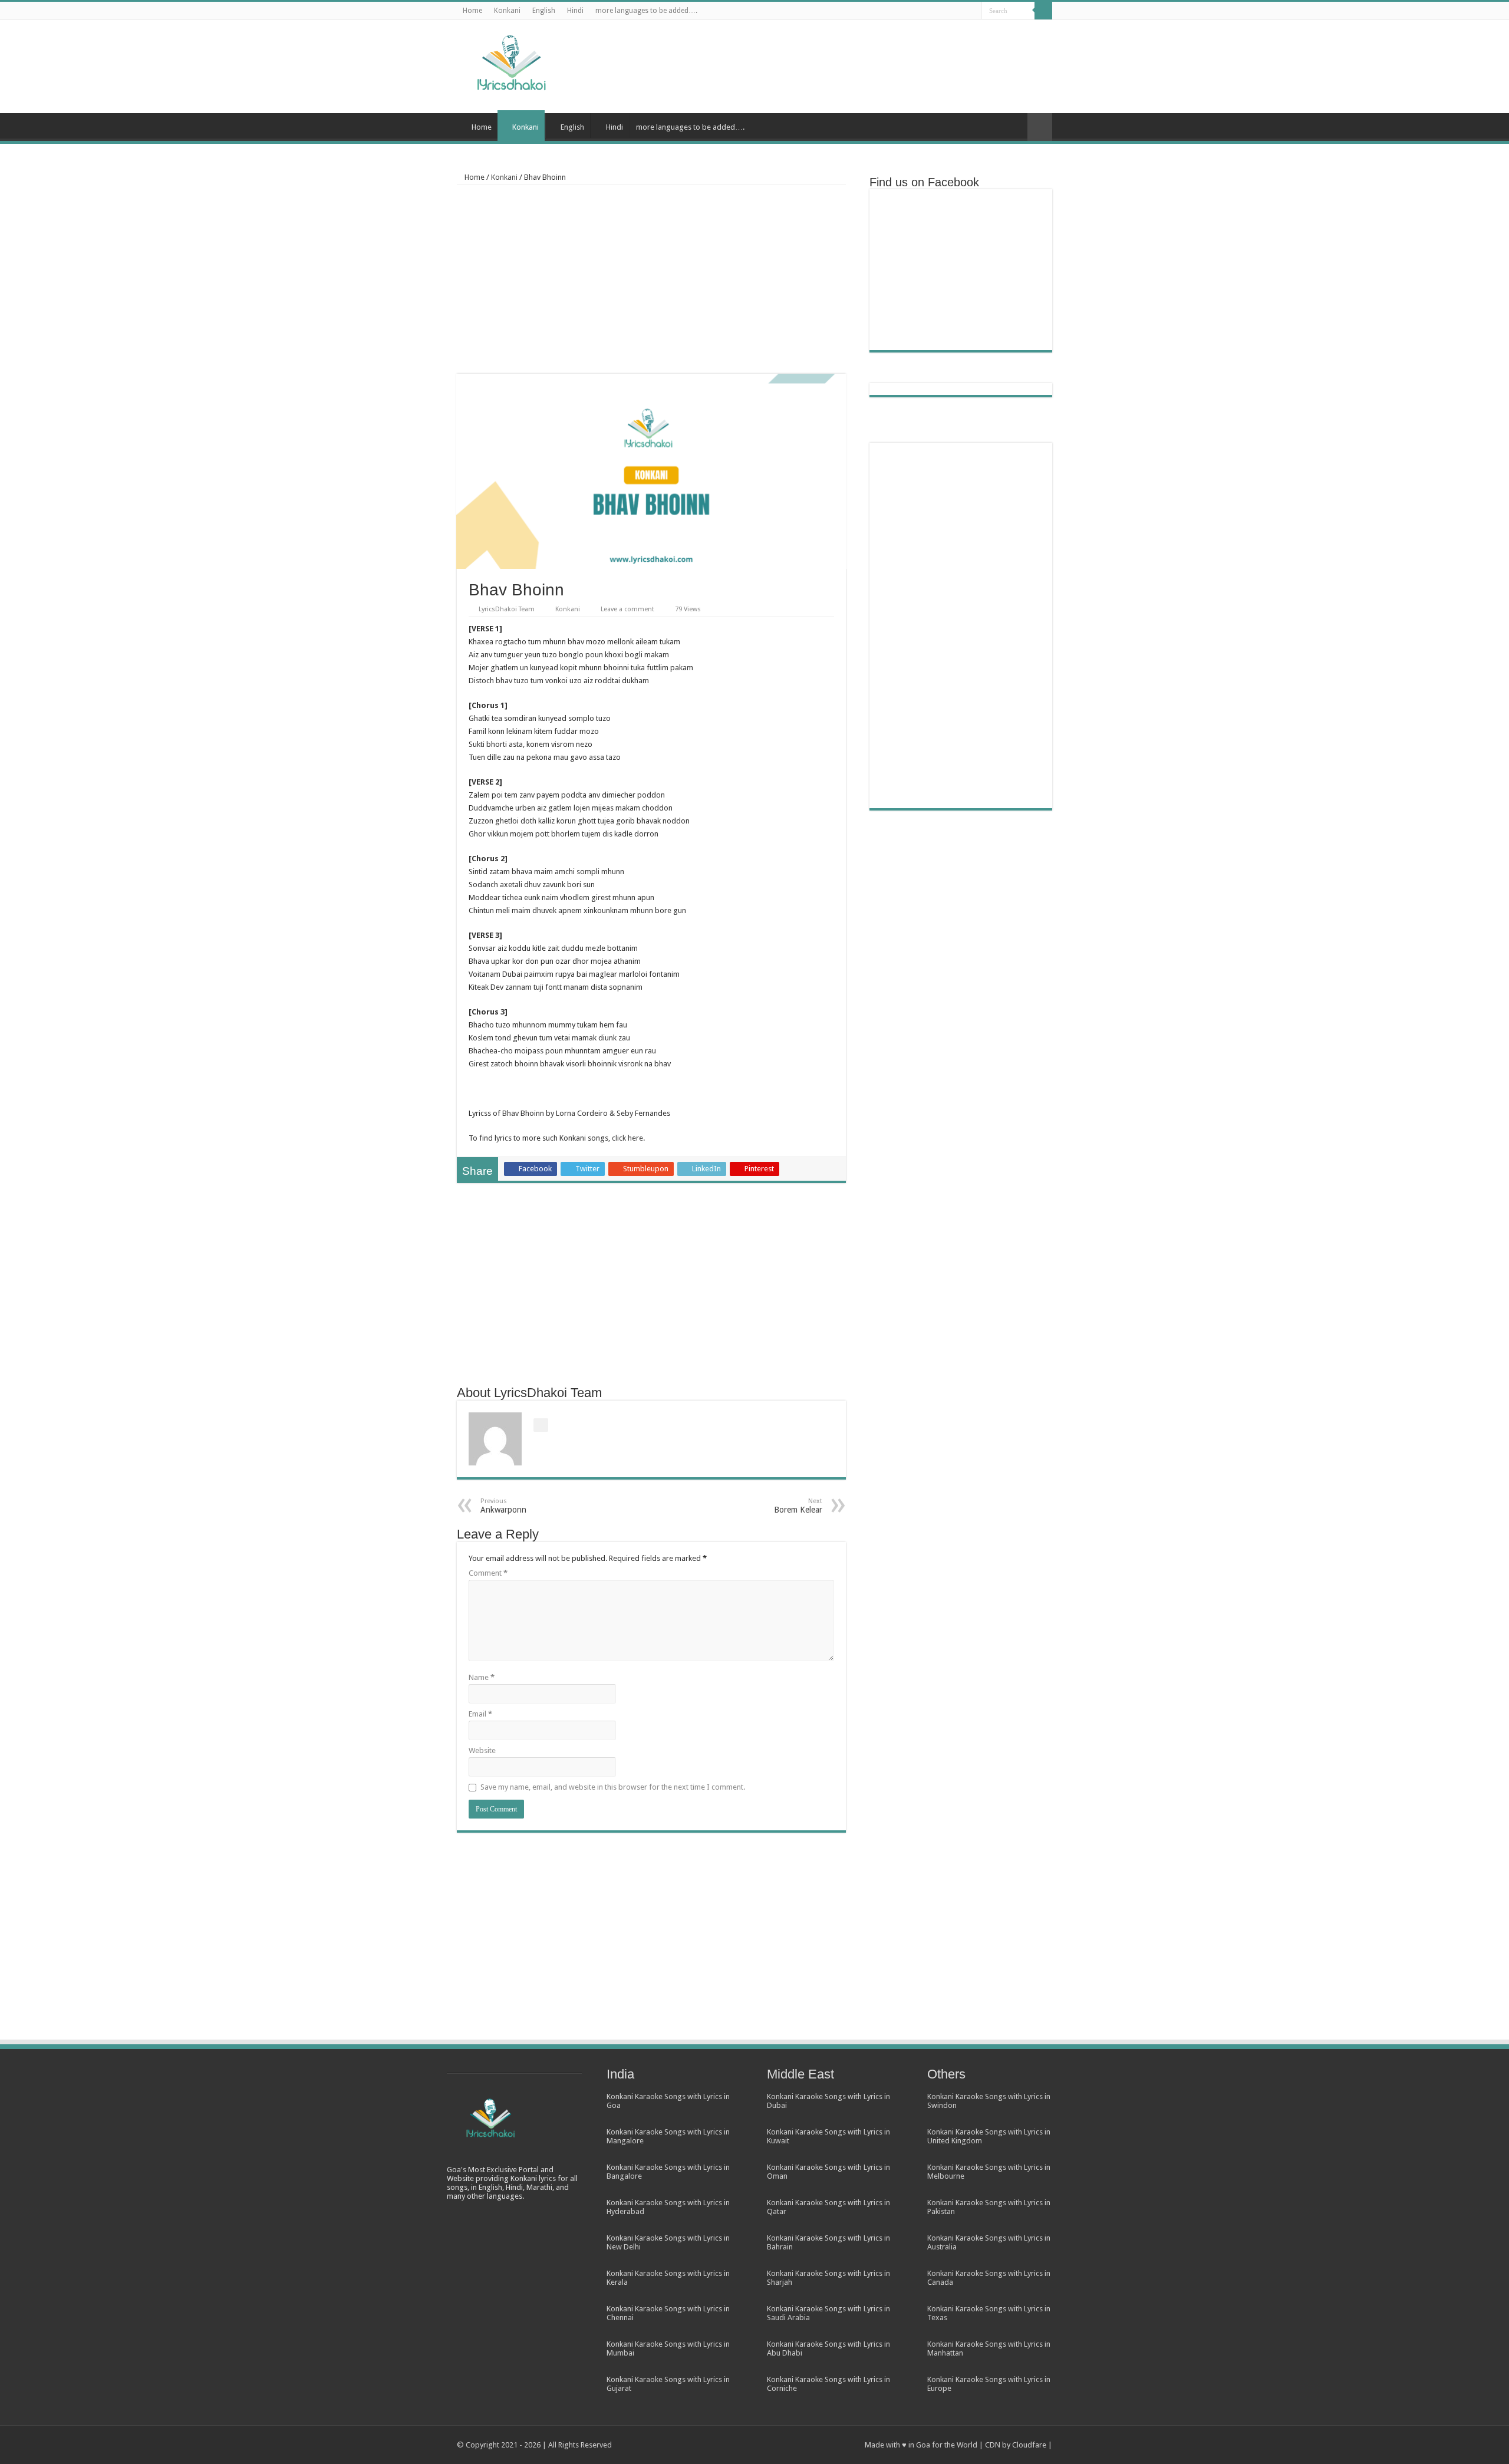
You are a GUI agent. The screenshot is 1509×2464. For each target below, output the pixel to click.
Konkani (507, 11)
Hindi (575, 11)
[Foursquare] (962, 11)
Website (482, 1750)
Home (472, 11)
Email (480, 1714)
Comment (488, 1573)
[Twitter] (939, 11)
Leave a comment (627, 609)
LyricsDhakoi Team (507, 609)
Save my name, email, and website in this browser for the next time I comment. (613, 1787)
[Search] (1043, 11)
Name (482, 1677)
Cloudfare (1029, 2445)
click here (627, 1138)
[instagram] (973, 11)
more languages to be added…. (646, 11)
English (544, 11)
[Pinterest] (950, 11)
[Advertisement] (829, 58)
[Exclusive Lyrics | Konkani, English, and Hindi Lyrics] (510, 60)
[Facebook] (928, 11)
